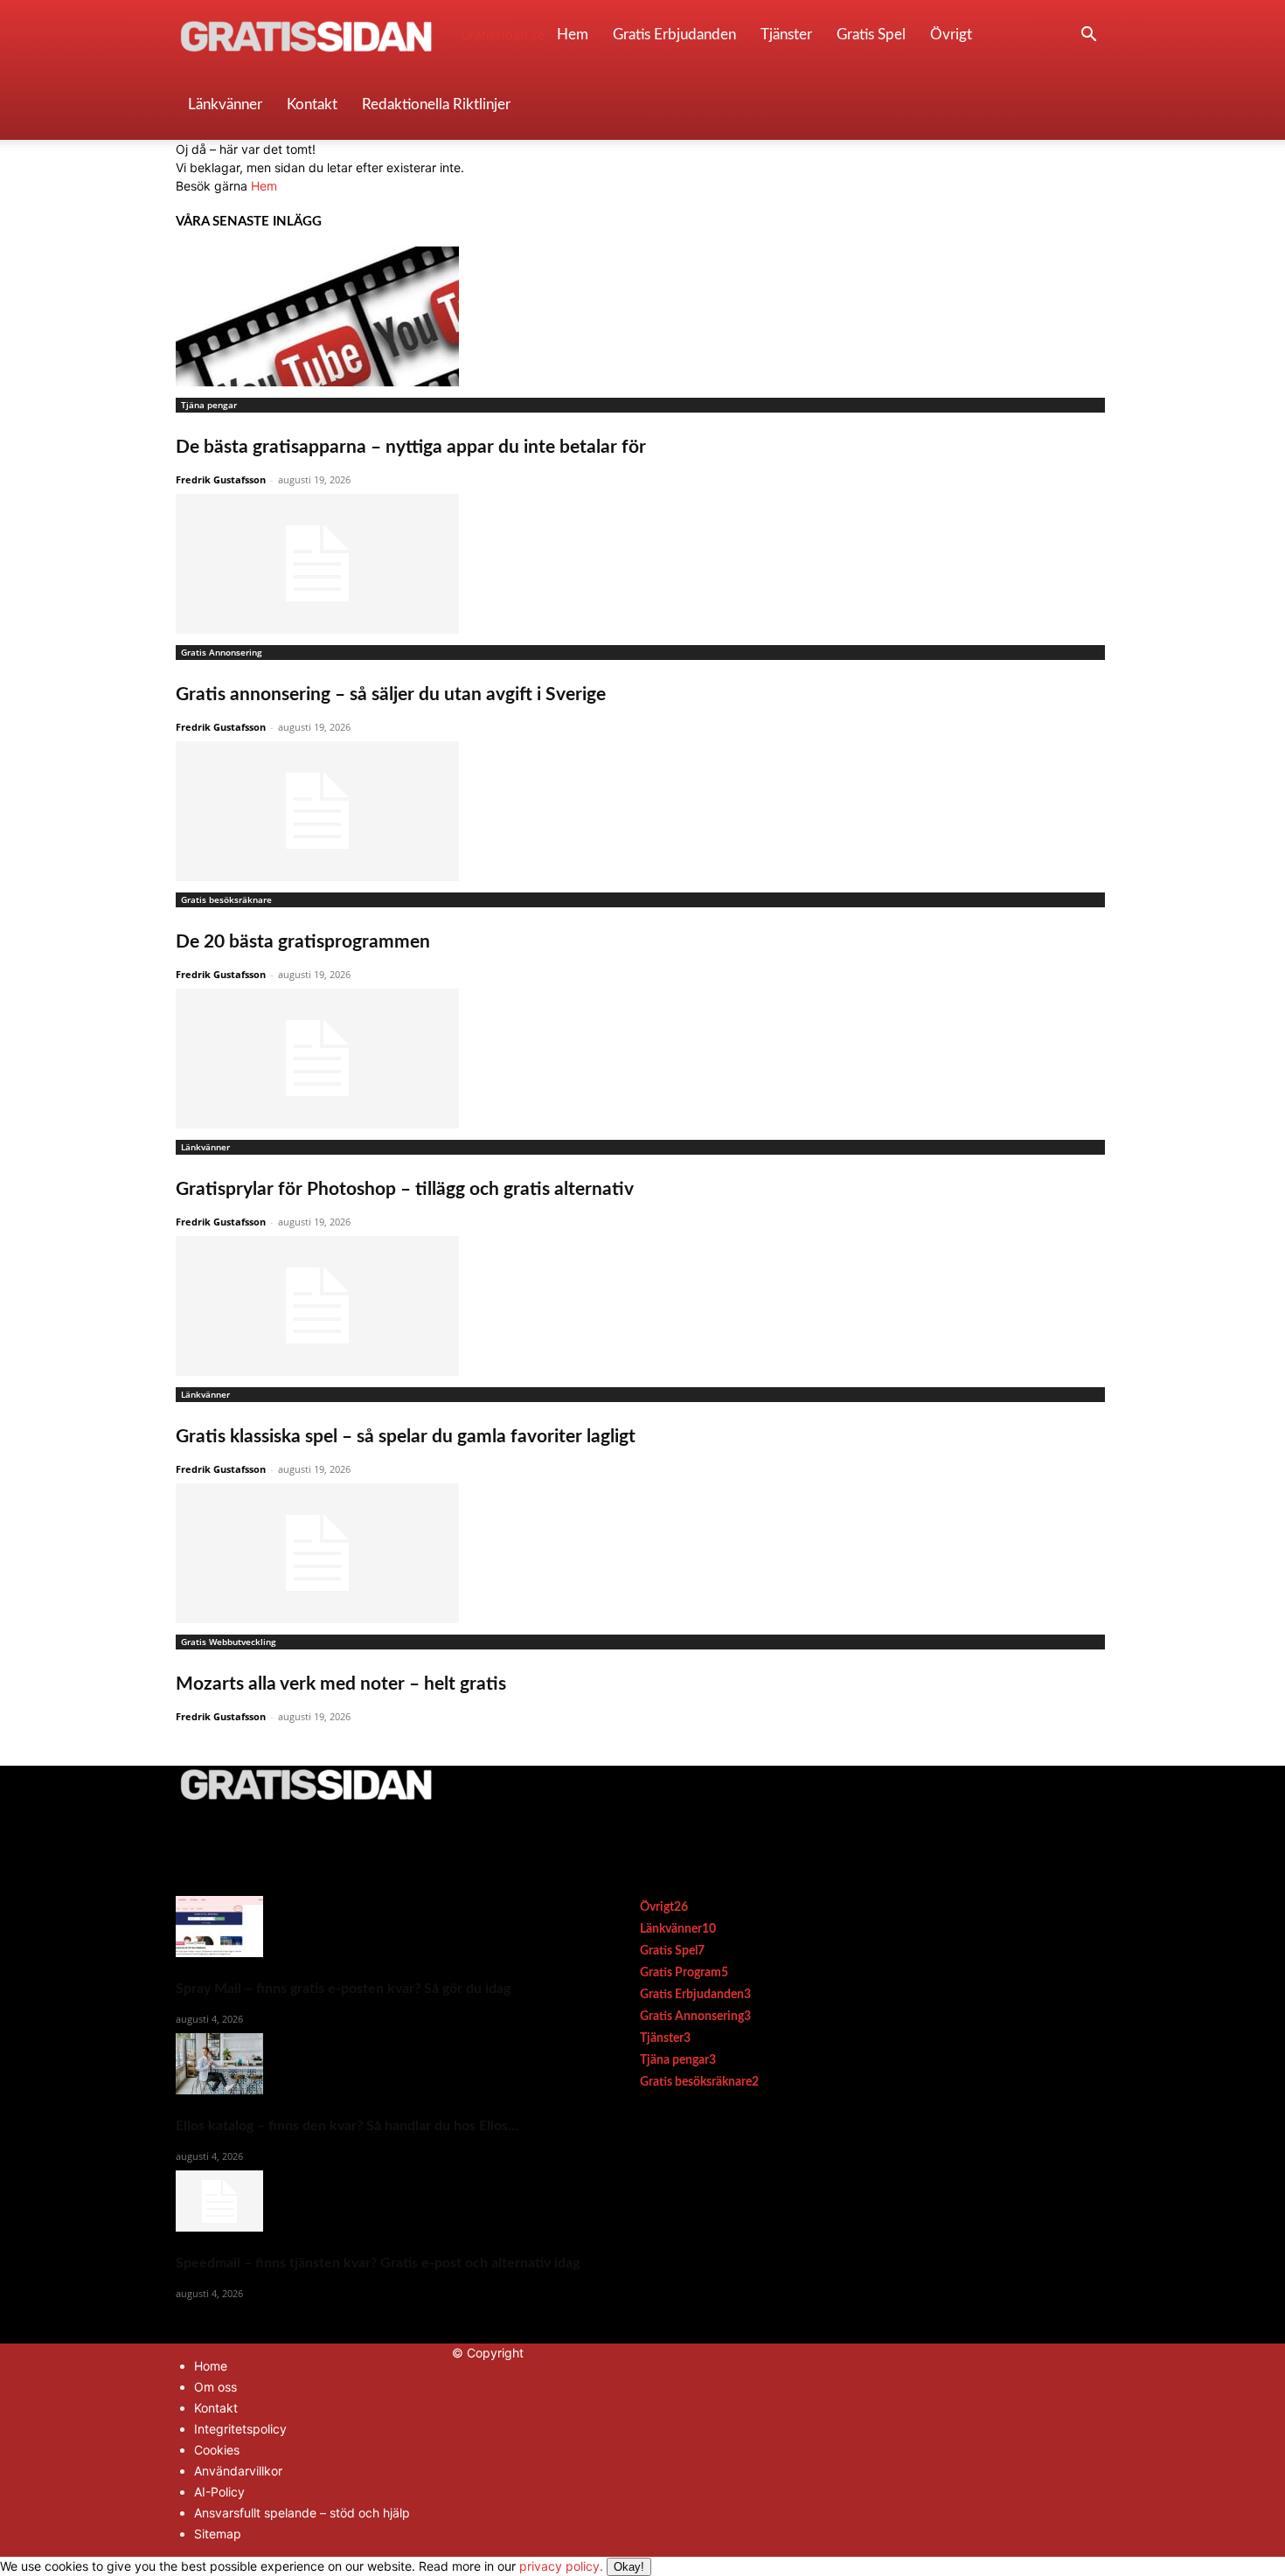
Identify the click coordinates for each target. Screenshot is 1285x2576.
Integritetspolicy (240, 2429)
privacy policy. (582, 2566)
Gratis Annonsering (222, 652)
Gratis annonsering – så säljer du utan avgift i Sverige (391, 694)
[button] (1088, 36)
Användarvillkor (238, 2471)
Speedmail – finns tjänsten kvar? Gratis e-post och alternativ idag (378, 2263)
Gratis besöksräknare (226, 899)
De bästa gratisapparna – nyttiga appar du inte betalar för (411, 447)
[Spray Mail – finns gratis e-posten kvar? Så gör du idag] (378, 1927)
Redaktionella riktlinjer (436, 104)
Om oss (215, 2387)
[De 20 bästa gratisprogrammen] (642, 811)
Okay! (629, 2567)
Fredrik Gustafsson (221, 479)
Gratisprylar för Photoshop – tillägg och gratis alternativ (405, 1189)
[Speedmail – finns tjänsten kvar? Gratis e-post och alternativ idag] (378, 2201)
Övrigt (951, 35)
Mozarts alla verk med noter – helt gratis (341, 1684)
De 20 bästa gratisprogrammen (303, 942)
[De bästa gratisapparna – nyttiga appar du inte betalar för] (642, 316)
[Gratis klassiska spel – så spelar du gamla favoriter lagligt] (642, 1306)
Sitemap (218, 2534)
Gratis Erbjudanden (674, 35)
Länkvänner (225, 104)
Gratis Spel (871, 35)
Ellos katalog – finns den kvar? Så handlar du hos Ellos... (347, 2126)
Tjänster (786, 35)
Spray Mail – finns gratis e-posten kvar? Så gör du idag (343, 1989)
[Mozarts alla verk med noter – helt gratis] (642, 1553)
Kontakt (312, 104)
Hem (573, 35)
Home (211, 2366)
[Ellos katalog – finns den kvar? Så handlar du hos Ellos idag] (378, 2064)
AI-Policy (219, 2492)
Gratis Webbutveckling (229, 1642)
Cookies (217, 2450)
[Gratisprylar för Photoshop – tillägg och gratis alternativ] (642, 1059)
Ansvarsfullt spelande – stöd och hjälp (302, 2513)
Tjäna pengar (209, 405)
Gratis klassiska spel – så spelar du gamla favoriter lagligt (406, 1437)
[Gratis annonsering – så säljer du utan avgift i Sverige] (642, 564)
